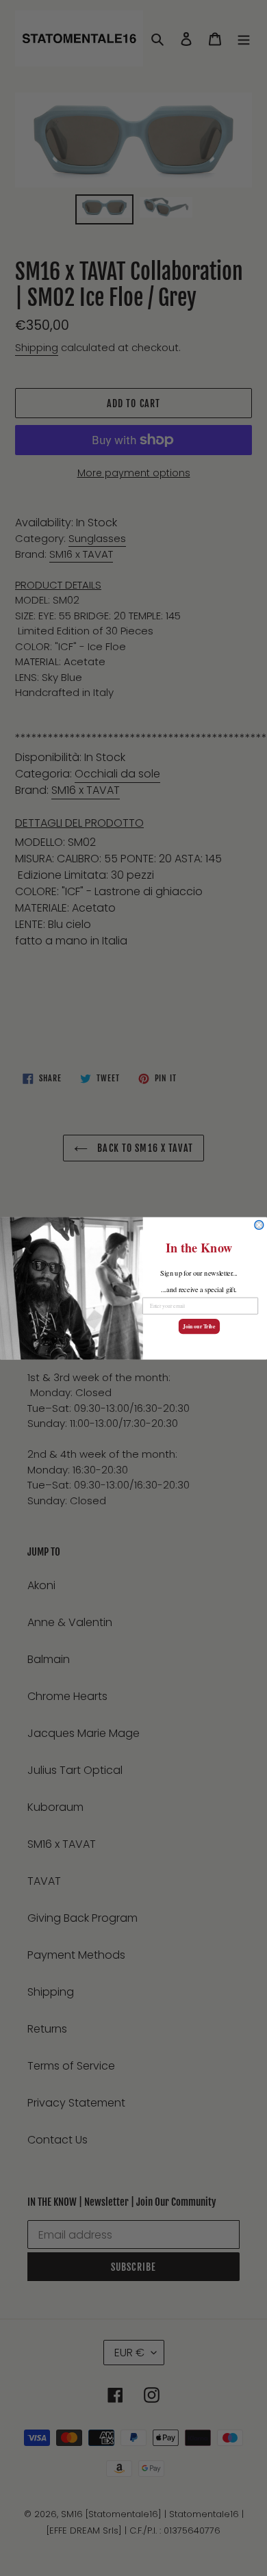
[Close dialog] (259, 1225)
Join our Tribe (199, 1326)
